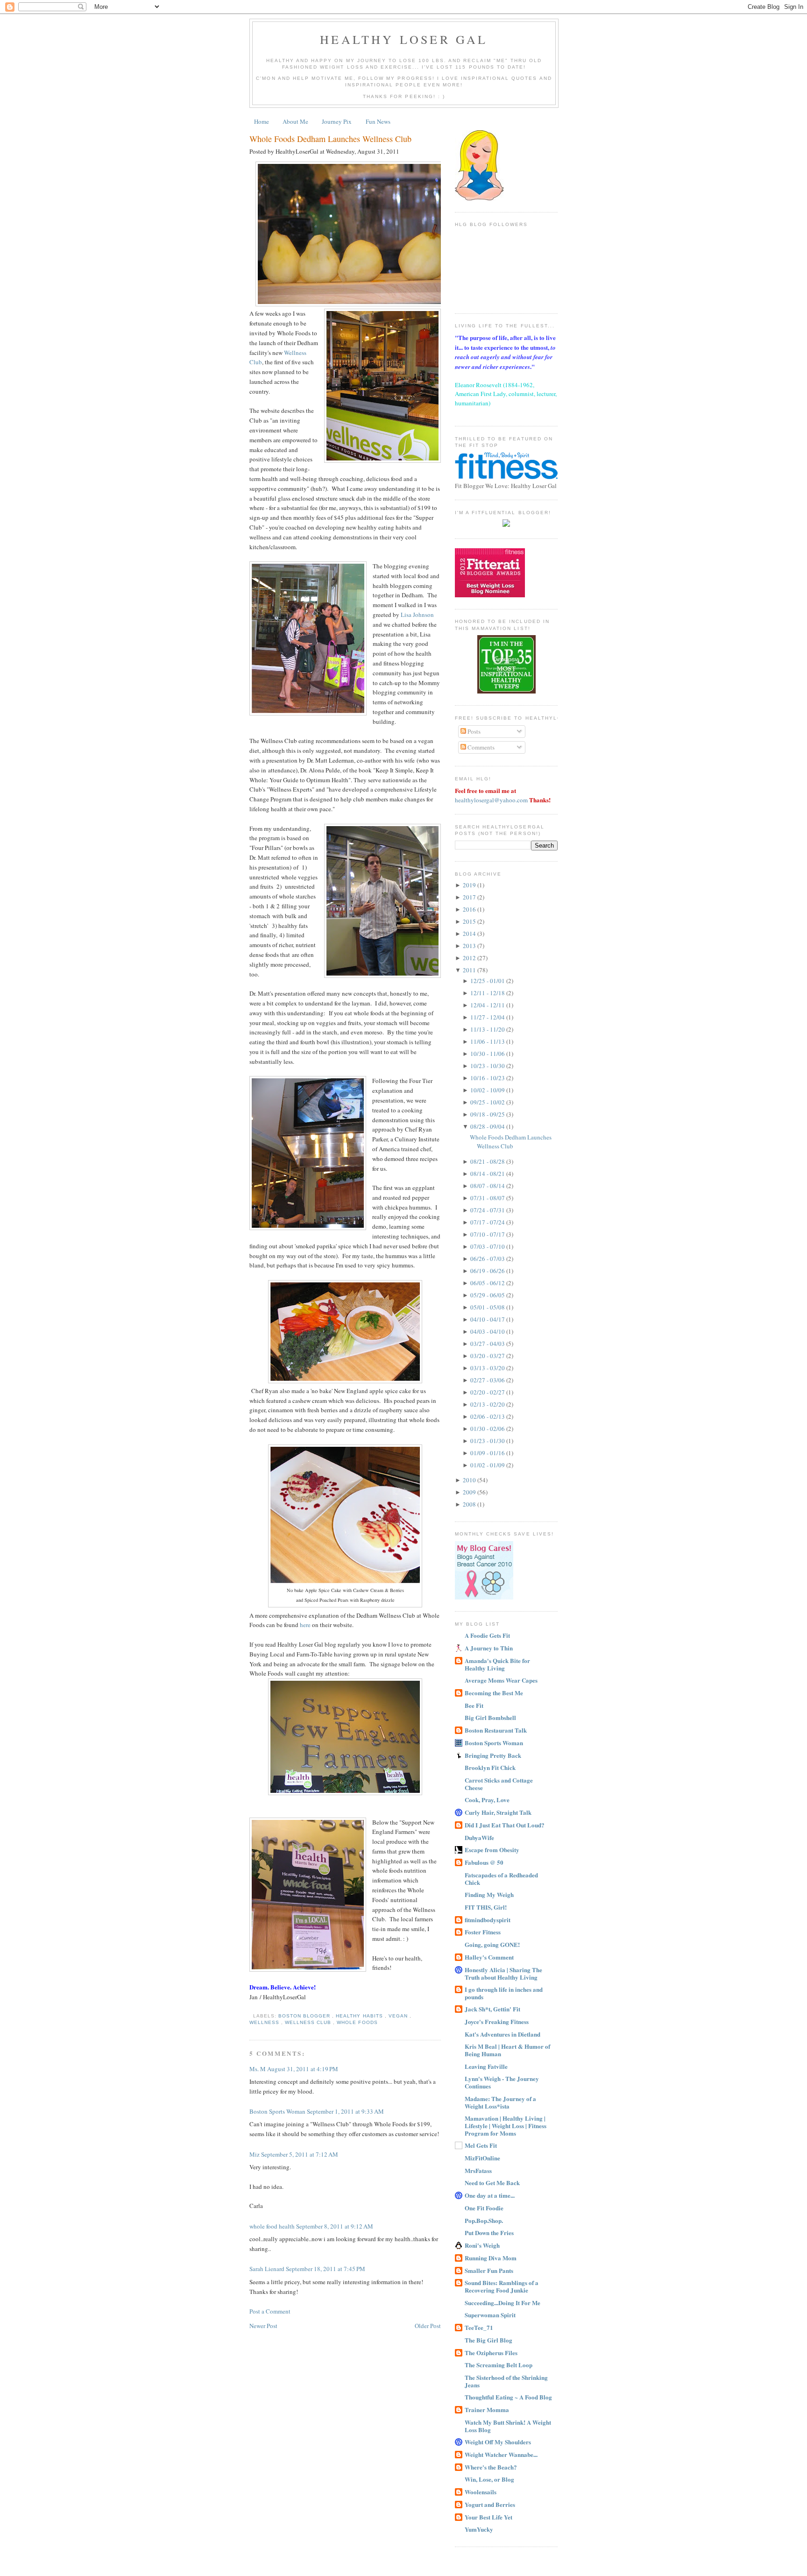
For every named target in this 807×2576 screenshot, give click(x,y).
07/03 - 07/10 (488, 1246)
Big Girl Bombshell (490, 1717)
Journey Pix (337, 121)
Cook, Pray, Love (487, 1800)
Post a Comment (270, 2311)
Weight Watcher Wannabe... (501, 2454)
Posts (473, 731)
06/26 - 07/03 (488, 1259)
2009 (470, 1492)
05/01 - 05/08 (488, 1307)
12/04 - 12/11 (488, 1005)
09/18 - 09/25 (488, 1114)
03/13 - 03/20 (488, 1368)
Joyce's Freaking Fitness (497, 2021)
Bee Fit (474, 1705)
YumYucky (479, 2529)
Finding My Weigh (489, 1894)
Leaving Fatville (486, 2066)
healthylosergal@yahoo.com (491, 800)
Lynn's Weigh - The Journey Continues (502, 2082)
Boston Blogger (305, 2016)
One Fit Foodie (484, 2208)
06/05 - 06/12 (488, 1283)
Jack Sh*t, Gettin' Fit (492, 2009)
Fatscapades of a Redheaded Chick (501, 1879)
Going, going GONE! (492, 1944)
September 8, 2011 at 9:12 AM (335, 2226)
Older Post (428, 2326)
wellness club (309, 2022)
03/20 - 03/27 (488, 1356)
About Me (295, 121)
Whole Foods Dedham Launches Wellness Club (330, 139)
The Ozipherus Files (491, 2353)
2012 (470, 958)
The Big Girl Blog (488, 2340)
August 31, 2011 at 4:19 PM (303, 2069)
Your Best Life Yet (488, 2517)
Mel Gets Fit (481, 2145)
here (305, 1625)
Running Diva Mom (491, 2258)
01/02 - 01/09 (488, 1465)
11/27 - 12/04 (488, 1017)
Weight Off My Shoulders (498, 2442)
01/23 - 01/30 (488, 1441)
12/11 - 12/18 (488, 993)
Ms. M (258, 2069)
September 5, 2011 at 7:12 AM (300, 2154)
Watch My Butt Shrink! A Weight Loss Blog (508, 2426)
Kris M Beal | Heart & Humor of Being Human (507, 2050)
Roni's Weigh (482, 2245)
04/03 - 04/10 (488, 1331)
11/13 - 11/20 (488, 1029)
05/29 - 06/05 (488, 1295)
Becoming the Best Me (494, 1693)
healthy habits (360, 2016)
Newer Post (263, 2326)
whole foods (357, 2022)
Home (262, 121)
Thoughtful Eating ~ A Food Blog (508, 2397)
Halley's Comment (489, 1957)
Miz (255, 2154)
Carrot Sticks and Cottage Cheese (499, 1784)
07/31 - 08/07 (488, 1198)
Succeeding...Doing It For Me (503, 2303)
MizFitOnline (482, 2158)
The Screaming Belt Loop (499, 2365)
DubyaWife (479, 1837)
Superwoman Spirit (490, 2315)
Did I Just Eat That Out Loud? (505, 1825)
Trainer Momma (487, 2410)
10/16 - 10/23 (488, 1078)
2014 (470, 934)
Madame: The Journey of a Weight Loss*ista (500, 2102)
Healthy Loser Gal (404, 39)
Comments (480, 747)
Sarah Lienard (268, 2269)
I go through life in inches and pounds (504, 1993)
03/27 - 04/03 (488, 1344)
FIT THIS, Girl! (486, 1907)
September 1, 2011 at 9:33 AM (345, 2111)
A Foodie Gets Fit (487, 1635)
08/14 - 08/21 (488, 1174)
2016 (470, 909)
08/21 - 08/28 (488, 1161)
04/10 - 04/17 (488, 1319)
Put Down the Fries (489, 2233)
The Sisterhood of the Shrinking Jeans (506, 2381)
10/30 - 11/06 (488, 1054)
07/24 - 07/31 (488, 1210)
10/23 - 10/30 (488, 1066)
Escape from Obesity (492, 1850)
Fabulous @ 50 (484, 1862)
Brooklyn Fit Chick (490, 1767)
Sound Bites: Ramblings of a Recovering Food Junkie (502, 2286)
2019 (470, 885)
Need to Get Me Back (492, 2183)
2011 (470, 970)
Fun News (378, 121)
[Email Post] (251, 2016)
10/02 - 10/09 (488, 1090)
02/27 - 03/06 (488, 1380)
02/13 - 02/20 (488, 1404)
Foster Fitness (483, 1932)
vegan (399, 2016)
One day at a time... (490, 2195)
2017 (470, 897)
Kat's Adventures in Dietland (503, 2034)
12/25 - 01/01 (488, 981)
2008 (470, 1504)
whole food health (273, 2226)
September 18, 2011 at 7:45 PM (326, 2269)
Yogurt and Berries (490, 2504)
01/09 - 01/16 (488, 1453)
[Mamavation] (506, 691)
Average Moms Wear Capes (501, 1680)
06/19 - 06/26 (488, 1271)
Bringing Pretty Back (493, 1755)
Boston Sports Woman (278, 2111)
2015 (470, 921)
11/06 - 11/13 (488, 1041)
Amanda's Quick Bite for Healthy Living (497, 1664)
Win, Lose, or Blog (489, 2479)
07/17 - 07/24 (488, 1222)
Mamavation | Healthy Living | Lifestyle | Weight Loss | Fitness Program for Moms (506, 2126)
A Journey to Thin (489, 1648)
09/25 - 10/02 (488, 1102)
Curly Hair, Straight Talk (498, 1812)
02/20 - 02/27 (488, 1392)
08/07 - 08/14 (488, 1186)
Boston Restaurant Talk (496, 1730)
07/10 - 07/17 (488, 1234)
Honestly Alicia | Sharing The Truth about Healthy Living (503, 1973)
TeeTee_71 (479, 2327)
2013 (470, 946)
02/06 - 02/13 (488, 1416)
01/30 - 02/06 (488, 1429)
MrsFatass (478, 2170)
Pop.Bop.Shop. (484, 2220)
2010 (470, 1480)
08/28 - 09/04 (488, 1126)
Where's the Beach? (491, 2467)
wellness (265, 2022)
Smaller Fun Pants (489, 2270)
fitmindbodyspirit (488, 1920)
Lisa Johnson (417, 615)
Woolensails (481, 2492)
